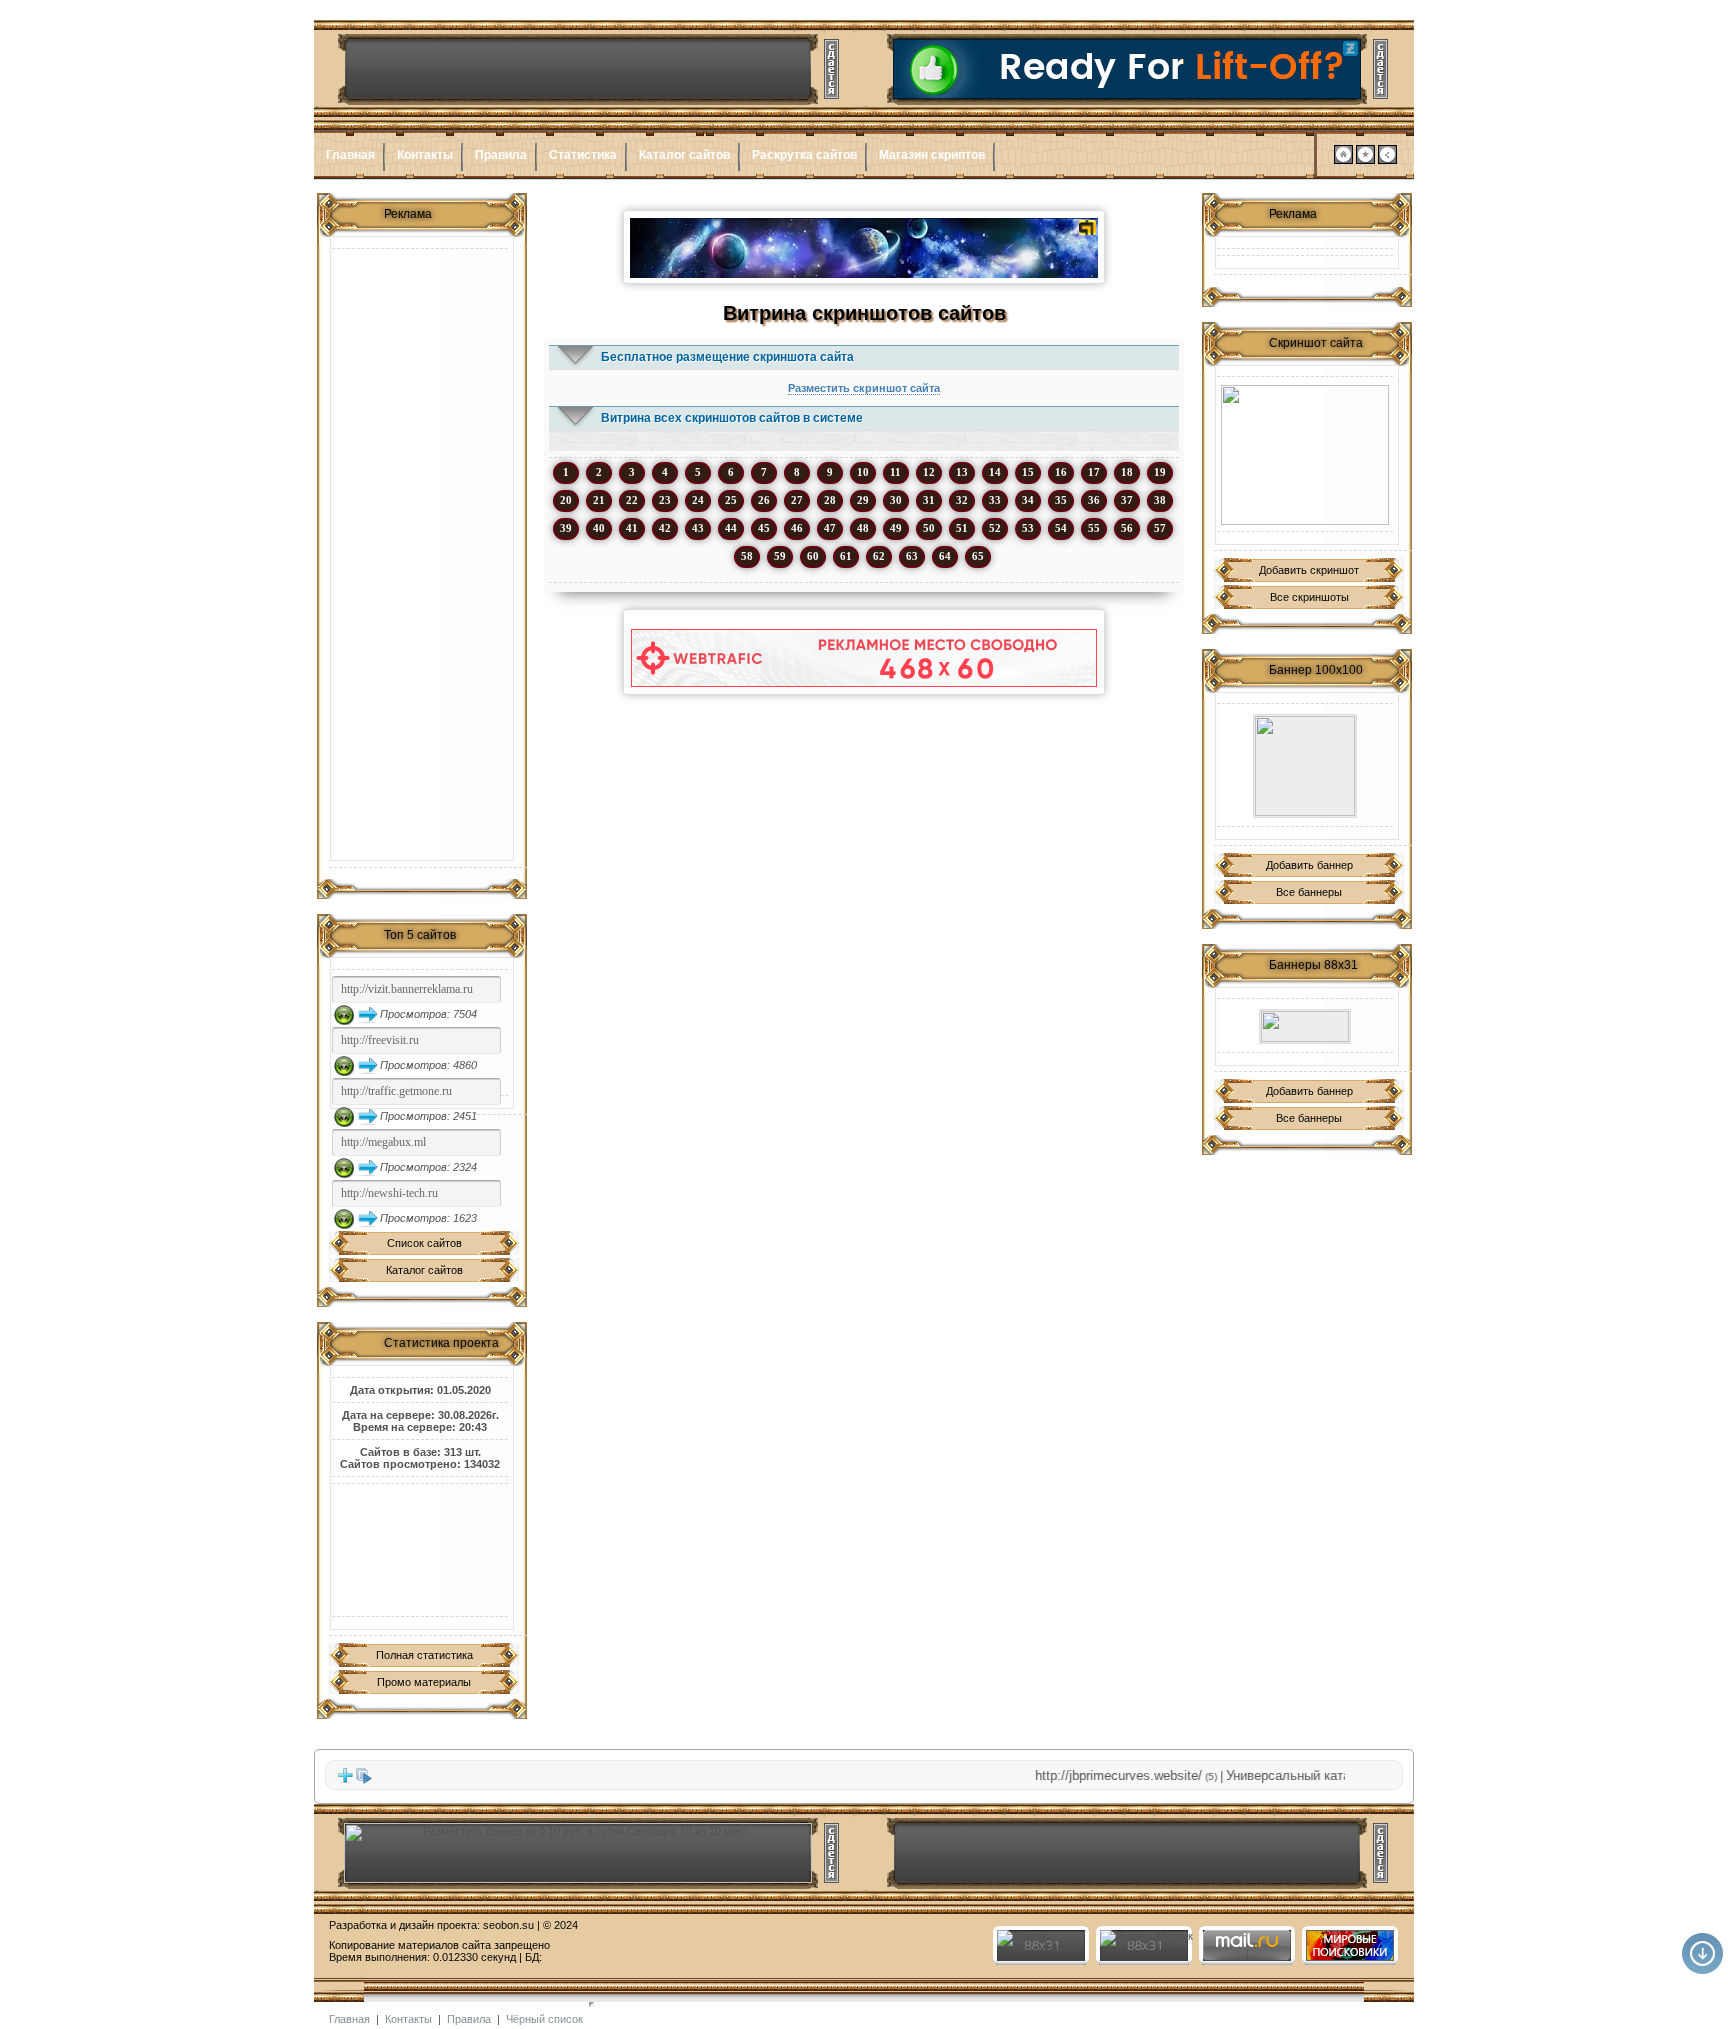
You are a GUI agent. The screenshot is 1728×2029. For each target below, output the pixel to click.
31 (929, 500)
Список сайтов (424, 1243)
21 (599, 500)
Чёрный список (544, 2019)
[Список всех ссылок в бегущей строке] (364, 1780)
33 (995, 500)
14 (995, 472)
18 (1127, 472)
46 (797, 528)
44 (731, 528)
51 (962, 528)
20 (566, 500)
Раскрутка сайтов (804, 155)
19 (1160, 472)
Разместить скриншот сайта (864, 388)
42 (665, 528)
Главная (350, 155)
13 (962, 472)
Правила (501, 155)
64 (945, 556)
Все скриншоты (1309, 597)
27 (797, 500)
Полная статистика (424, 1655)
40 (599, 528)
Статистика (583, 155)
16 (1061, 472)
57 (1160, 528)
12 (929, 472)
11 (895, 472)
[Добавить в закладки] (1365, 160)
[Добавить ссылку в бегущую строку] (345, 1780)
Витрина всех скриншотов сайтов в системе (732, 418)
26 (764, 500)
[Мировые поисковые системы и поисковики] (1349, 1957)
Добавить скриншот (1309, 570)
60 (813, 556)
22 (632, 500)
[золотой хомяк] (1305, 455)
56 (1127, 528)
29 (863, 500)
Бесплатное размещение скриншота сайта (727, 357)
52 (995, 528)
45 (764, 528)
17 (1094, 472)
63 (912, 556)
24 (698, 500)
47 (830, 528)
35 (1061, 500)
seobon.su (508, 1925)
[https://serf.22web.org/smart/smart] (1305, 766)
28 (830, 500)
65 (978, 556)
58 (747, 556)
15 (1028, 472)
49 (896, 528)
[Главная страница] (1343, 160)
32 (962, 500)
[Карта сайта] (1387, 160)
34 (1028, 500)
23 (665, 500)
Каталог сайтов (684, 155)
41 (632, 528)
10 (863, 472)
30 (896, 500)
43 (698, 528)
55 (1094, 528)
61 (846, 556)
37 (1127, 500)
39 (566, 528)
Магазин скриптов (932, 155)
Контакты (425, 155)
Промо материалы (424, 1682)
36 (1094, 500)
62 (879, 556)
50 (929, 528)
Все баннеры (1309, 892)
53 (1028, 528)
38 (1160, 500)
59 (780, 556)
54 (1061, 528)
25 (731, 500)
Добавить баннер (1309, 865)
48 (863, 528)
